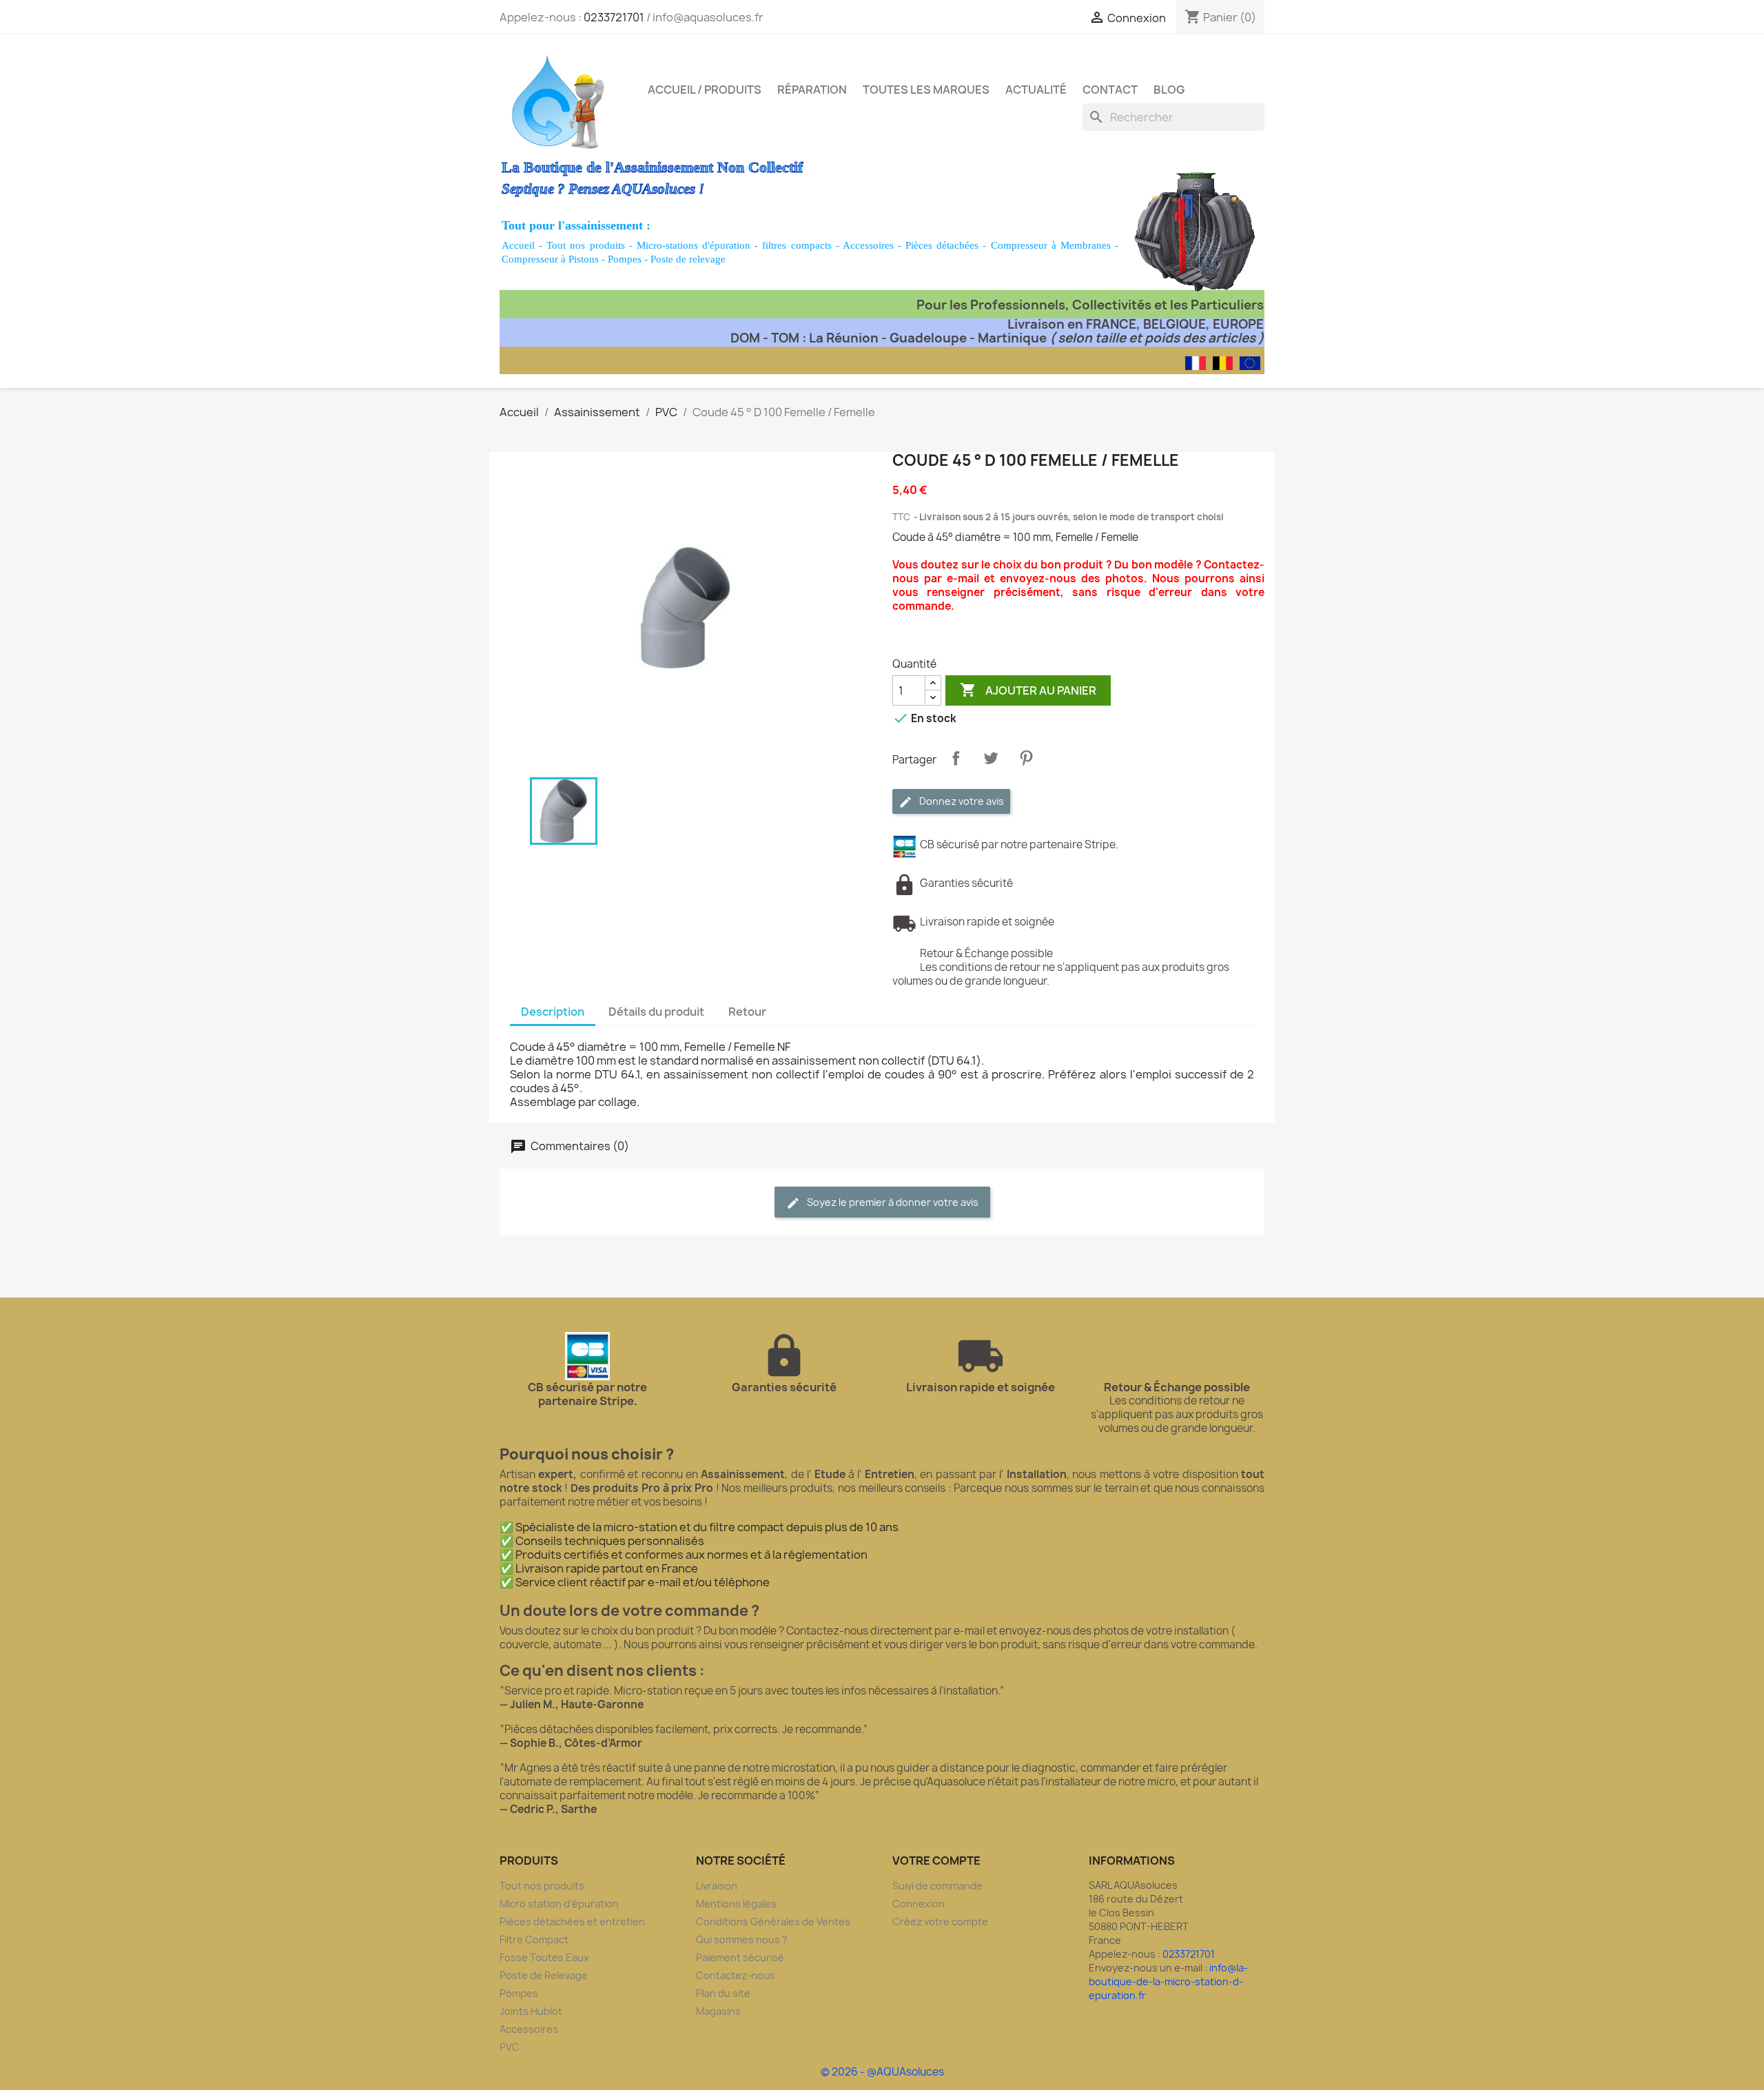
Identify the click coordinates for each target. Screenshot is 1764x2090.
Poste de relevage (688, 259)
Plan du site (723, 1993)
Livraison (717, 1886)
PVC (510, 2047)
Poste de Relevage (544, 1975)
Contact (1110, 90)
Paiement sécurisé (740, 1957)
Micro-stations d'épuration (694, 245)
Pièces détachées (942, 245)
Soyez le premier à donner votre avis (892, 1202)
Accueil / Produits (705, 90)
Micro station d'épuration (559, 1904)
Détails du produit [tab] (656, 1012)
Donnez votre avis (961, 801)
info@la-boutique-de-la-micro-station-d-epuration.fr (1168, 1981)
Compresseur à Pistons (550, 259)
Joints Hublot (531, 2011)
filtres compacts (797, 245)
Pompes (625, 259)
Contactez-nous (736, 1975)
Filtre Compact (534, 1939)
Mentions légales (736, 1904)
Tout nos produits (585, 245)
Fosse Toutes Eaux (544, 1957)
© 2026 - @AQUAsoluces (882, 2072)
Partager (956, 758)
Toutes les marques (926, 90)
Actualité (1036, 90)
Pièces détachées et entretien (572, 1922)
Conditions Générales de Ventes (773, 1922)
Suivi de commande (937, 1886)
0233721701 (614, 17)
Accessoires (868, 245)
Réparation (812, 90)
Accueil (518, 245)
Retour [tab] (747, 1012)
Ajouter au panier (1028, 690)
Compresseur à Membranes (1051, 245)
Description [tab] (553, 1012)
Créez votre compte (940, 1922)
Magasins (718, 2011)
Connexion (919, 1904)
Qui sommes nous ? (742, 1939)
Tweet (991, 758)
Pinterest (1026, 758)
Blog (1169, 90)
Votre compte (936, 1861)
